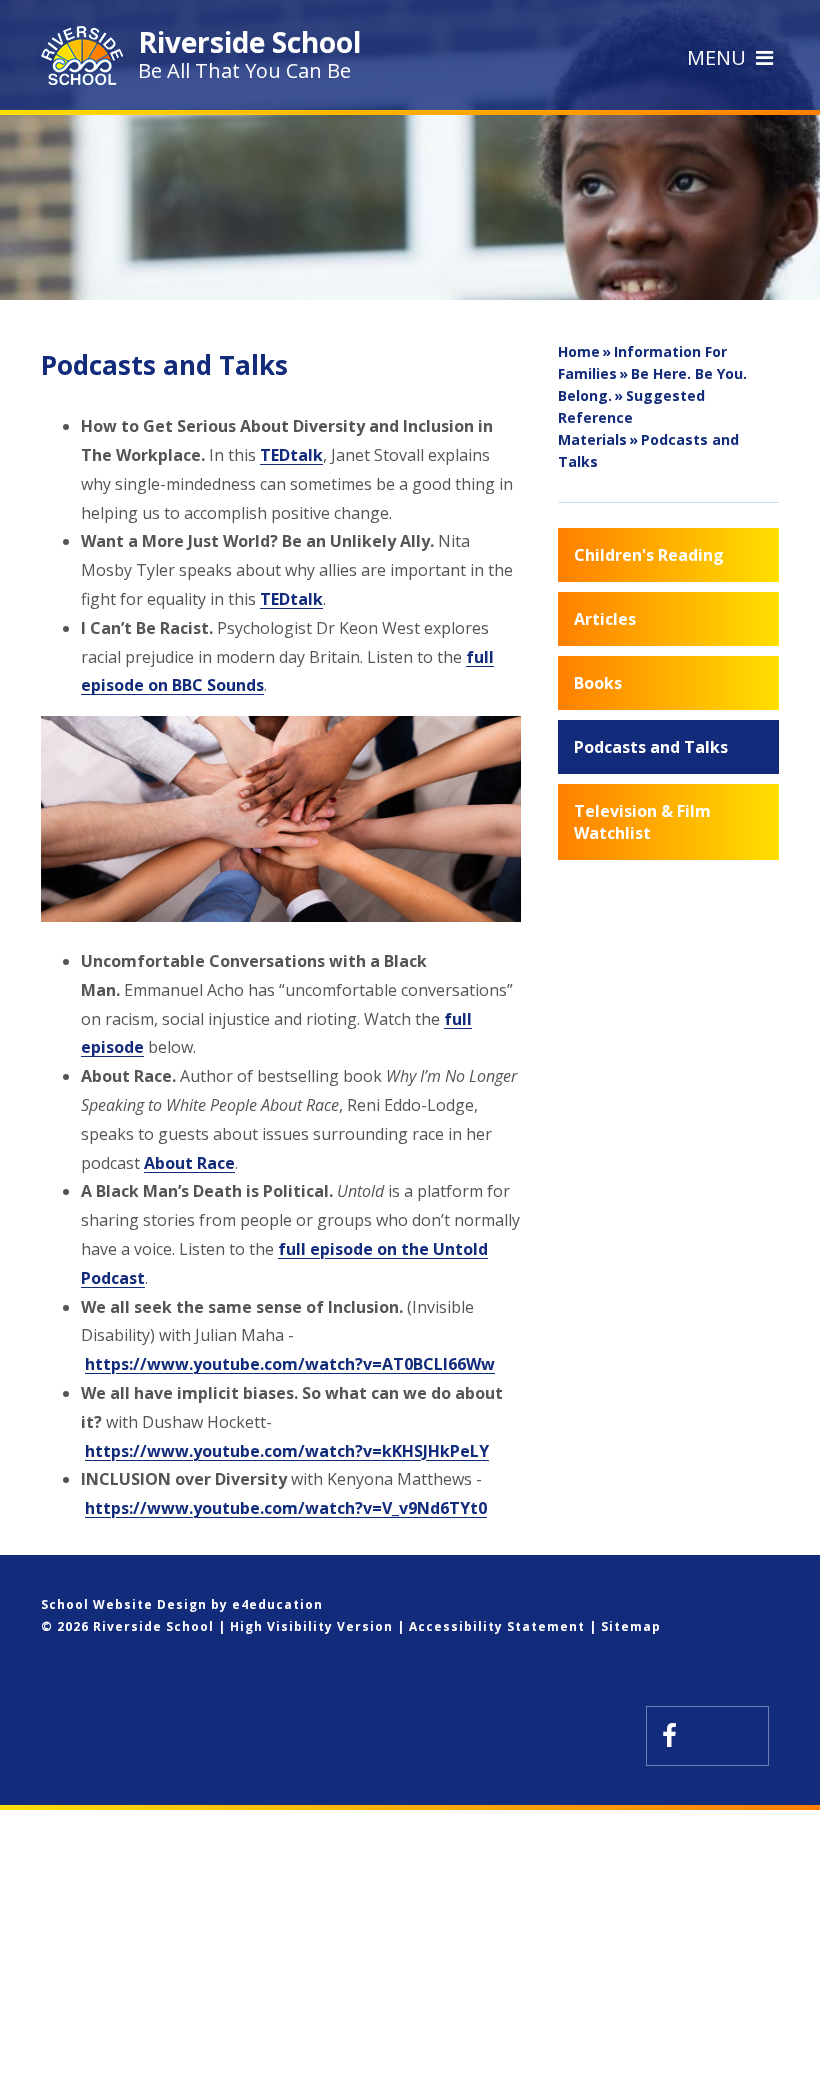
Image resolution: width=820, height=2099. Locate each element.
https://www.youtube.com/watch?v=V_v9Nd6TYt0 (286, 1508)
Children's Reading (649, 555)
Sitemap (631, 1626)
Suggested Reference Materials (632, 417)
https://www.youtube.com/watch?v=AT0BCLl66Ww (290, 1364)
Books (598, 683)
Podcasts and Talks (649, 450)
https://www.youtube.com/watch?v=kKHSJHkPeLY (287, 1451)
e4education (277, 1604)
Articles (605, 619)
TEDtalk (291, 455)
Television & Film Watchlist (642, 822)
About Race (189, 1163)
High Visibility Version (311, 1626)
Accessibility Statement (497, 1626)
